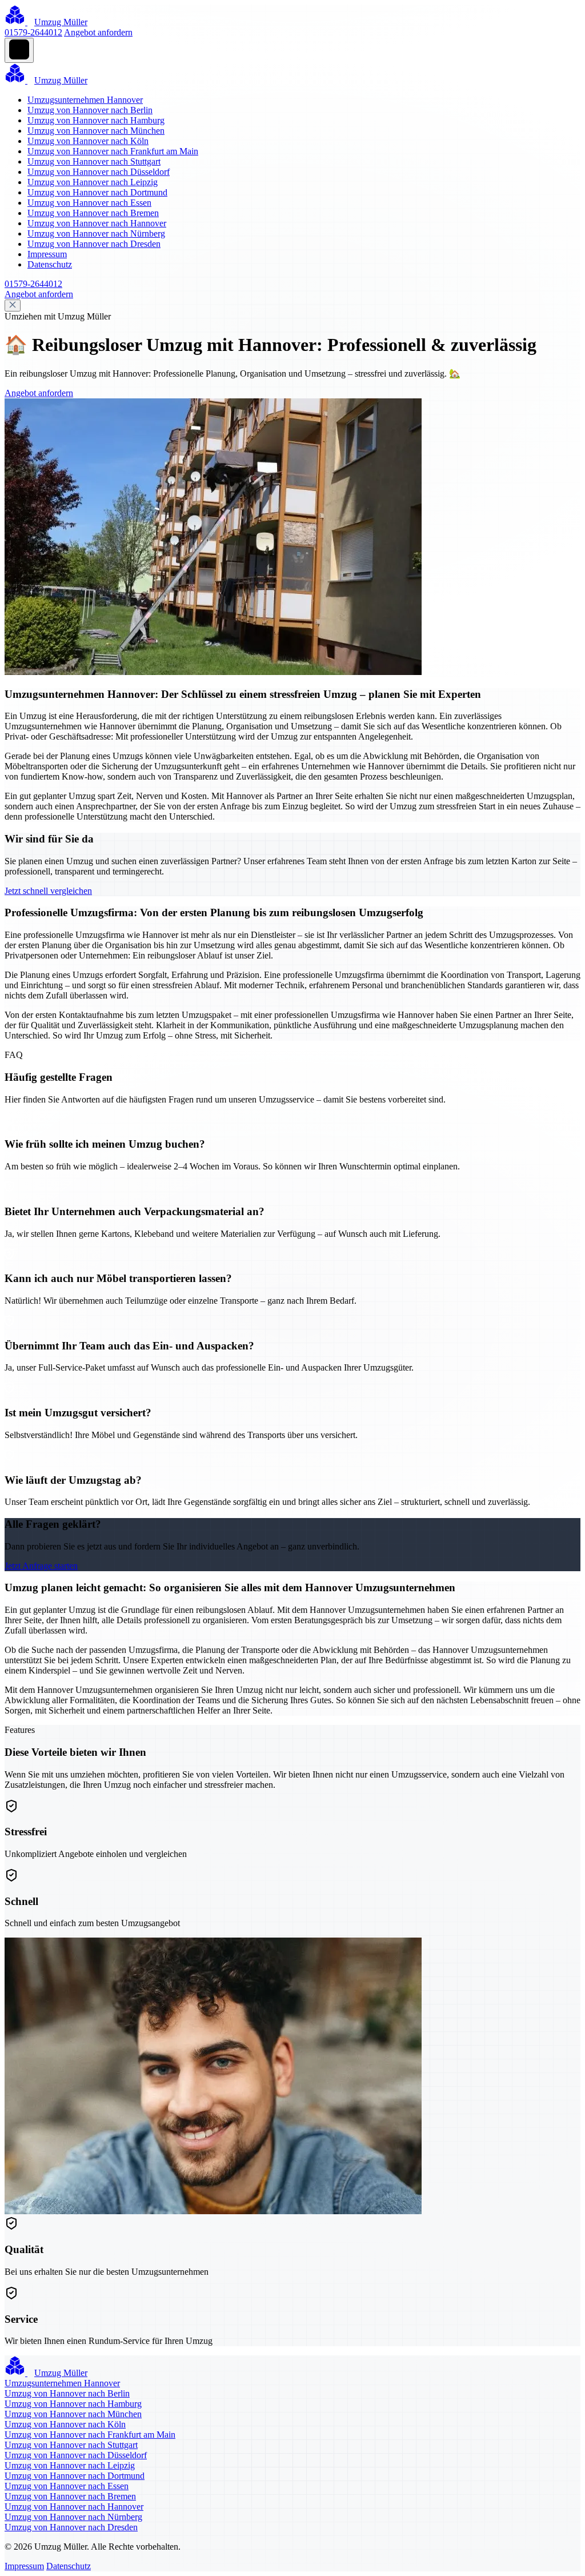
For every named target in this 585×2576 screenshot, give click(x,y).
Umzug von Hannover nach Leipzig (93, 182)
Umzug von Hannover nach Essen (89, 203)
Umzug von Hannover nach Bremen (93, 213)
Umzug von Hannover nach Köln (88, 141)
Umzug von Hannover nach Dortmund (97, 192)
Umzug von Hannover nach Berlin (90, 110)
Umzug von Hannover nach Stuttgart (94, 161)
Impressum (47, 254)
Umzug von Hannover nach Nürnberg (96, 233)
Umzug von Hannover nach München (96, 131)
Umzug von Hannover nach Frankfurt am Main (113, 151)
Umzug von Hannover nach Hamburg (96, 120)
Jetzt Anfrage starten (41, 1566)
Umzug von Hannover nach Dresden (94, 244)
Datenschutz (50, 264)
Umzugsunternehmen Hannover (85, 100)
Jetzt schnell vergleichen (48, 891)
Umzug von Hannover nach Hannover (97, 223)
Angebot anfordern (98, 32)
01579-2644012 (33, 32)
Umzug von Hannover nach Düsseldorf (99, 172)
